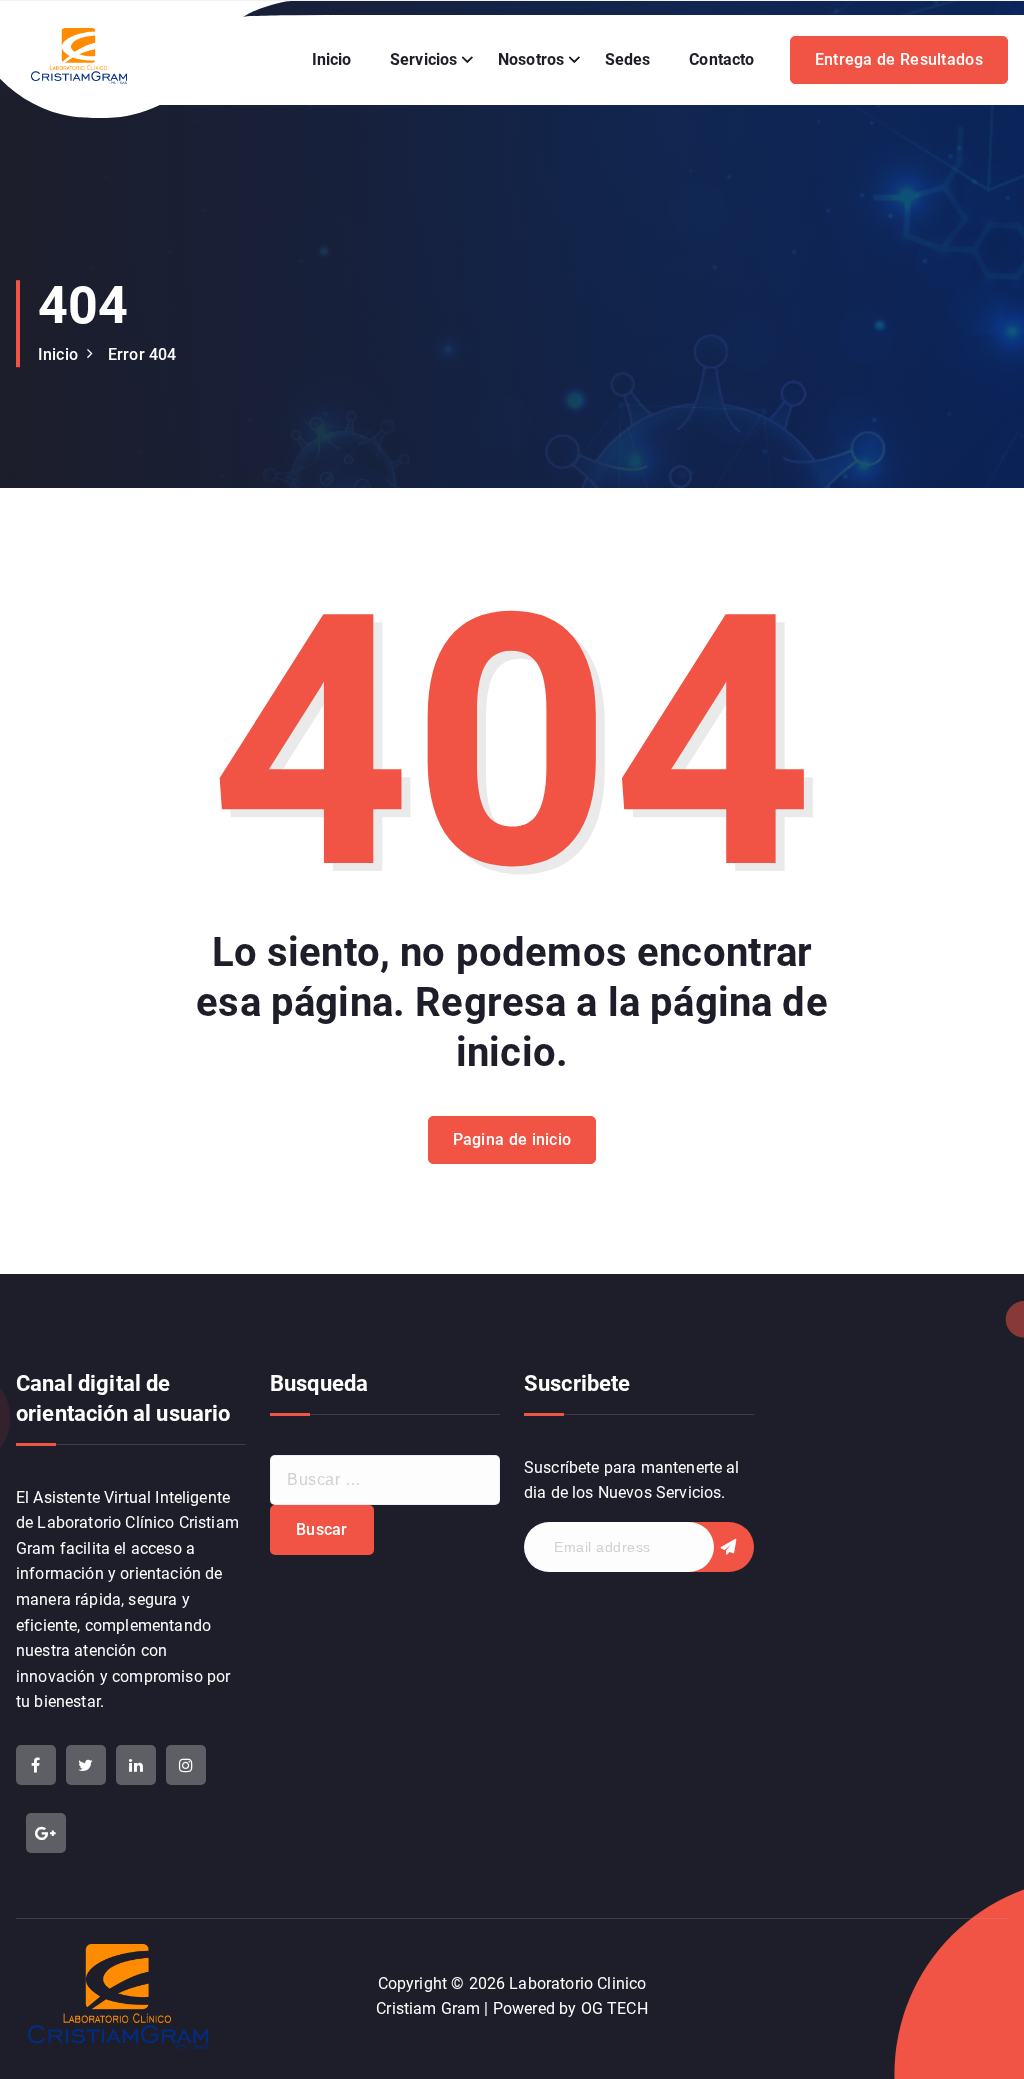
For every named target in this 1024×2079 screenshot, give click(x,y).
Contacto (721, 59)
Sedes (628, 59)
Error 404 (142, 354)
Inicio (332, 59)
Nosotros (531, 59)
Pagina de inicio (512, 1139)
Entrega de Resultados (899, 59)
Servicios (423, 59)
